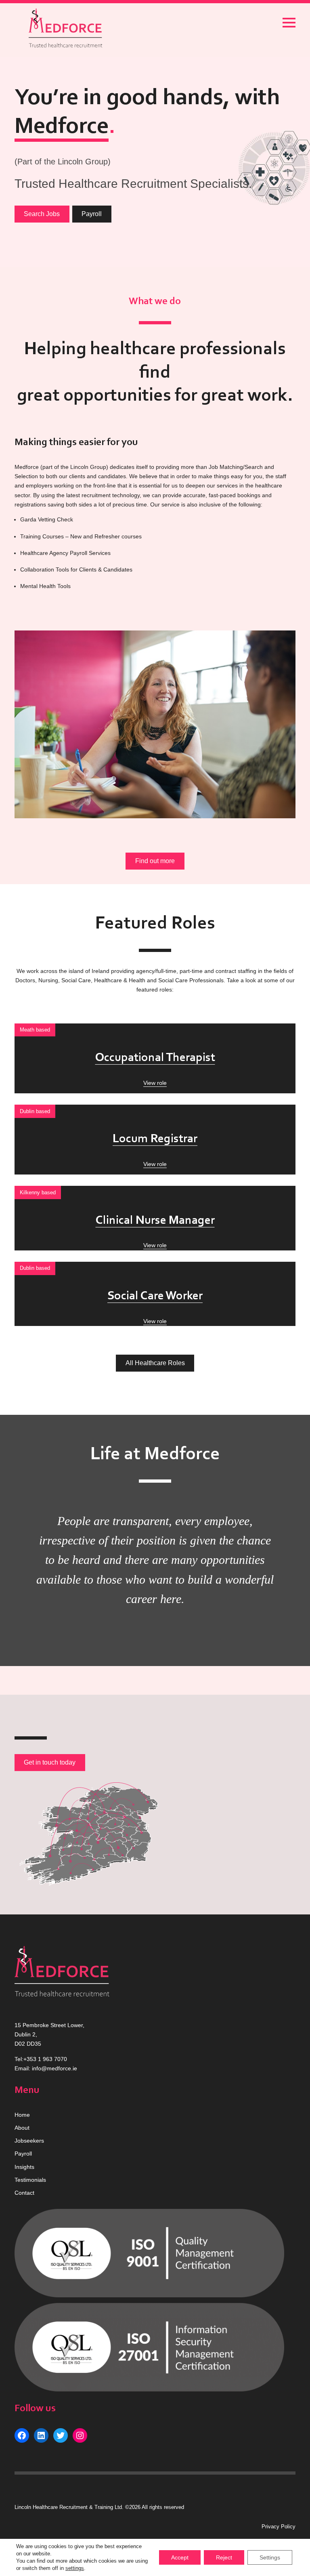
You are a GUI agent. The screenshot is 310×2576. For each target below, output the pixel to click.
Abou (21, 2128)
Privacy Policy (279, 2527)
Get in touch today (50, 1762)
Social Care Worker (155, 1296)
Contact (24, 2193)
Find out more (155, 861)
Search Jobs (42, 214)
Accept (180, 2557)
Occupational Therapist (155, 1058)
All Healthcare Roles (155, 1363)
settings (75, 2568)
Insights (24, 2167)
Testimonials (30, 2180)
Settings (270, 2557)
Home (22, 2115)
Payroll (92, 214)
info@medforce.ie (54, 2068)
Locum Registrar (155, 1139)
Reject (224, 2557)
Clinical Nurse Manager (155, 1221)
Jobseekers (29, 2141)
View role (155, 1083)
